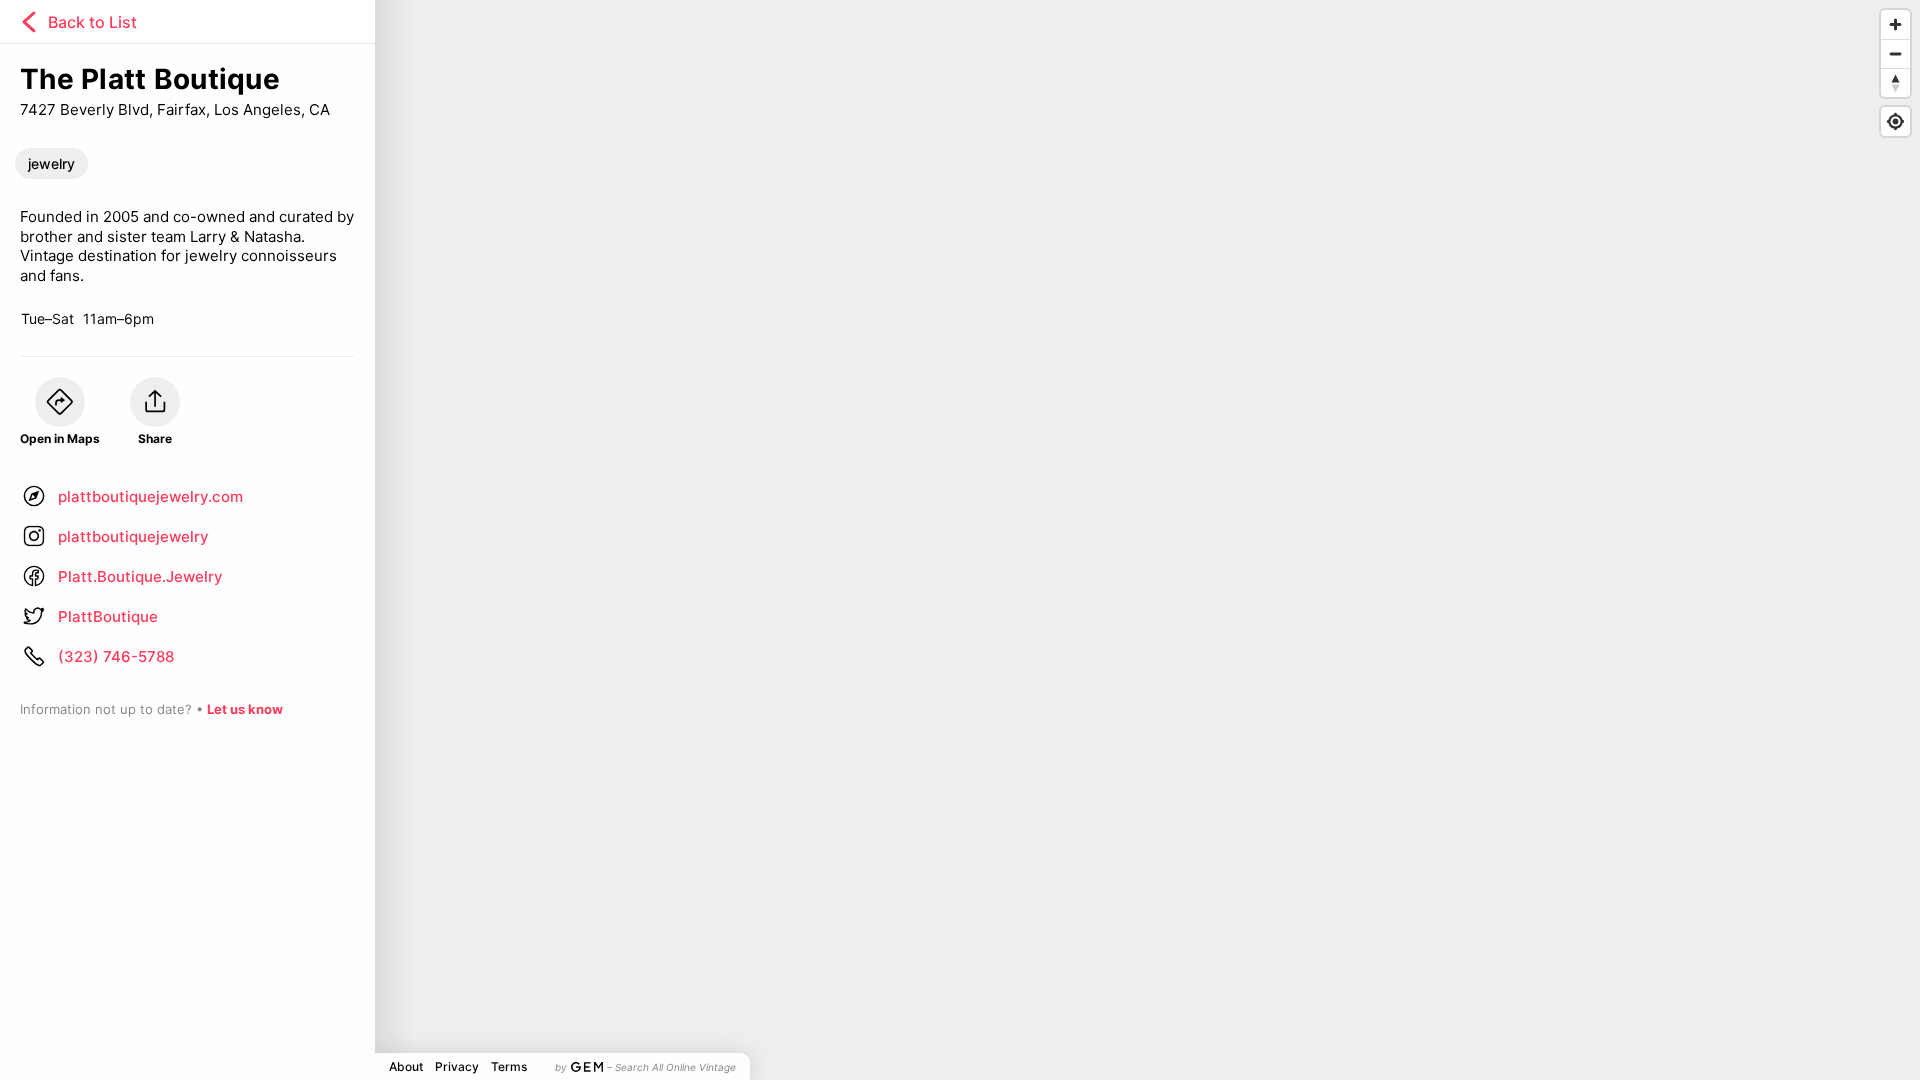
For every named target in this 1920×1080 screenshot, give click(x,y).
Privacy (457, 1066)
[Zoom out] (1895, 53)
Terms (509, 1066)
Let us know (245, 709)
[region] (960, 540)
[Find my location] (1895, 121)
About (406, 1066)
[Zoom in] (1895, 24)
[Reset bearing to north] (1895, 82)
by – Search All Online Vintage (645, 1067)
